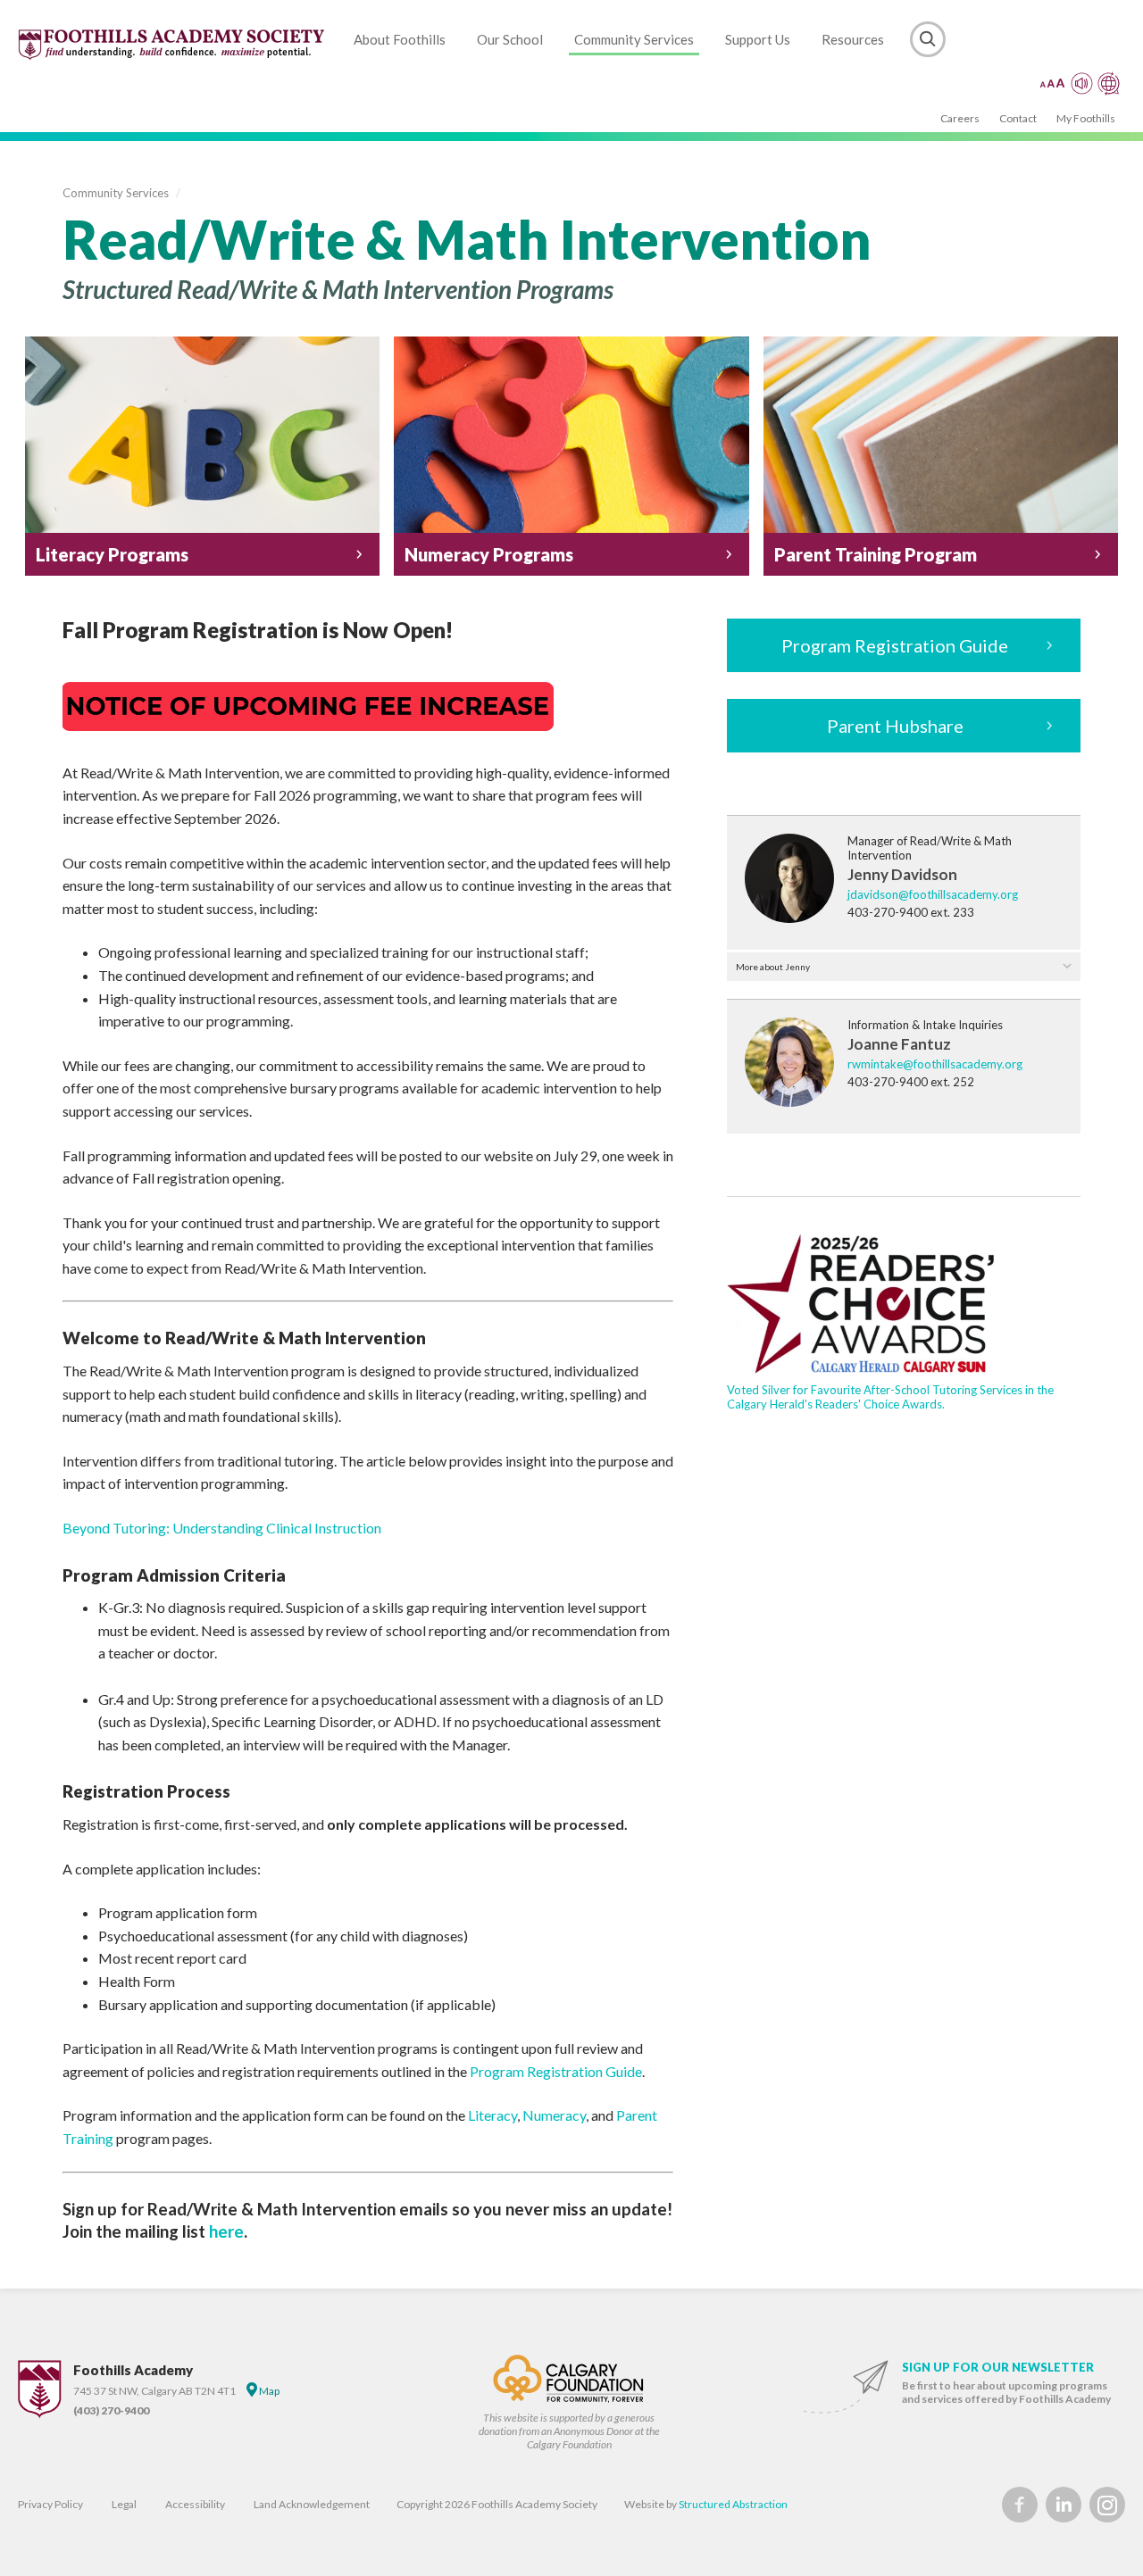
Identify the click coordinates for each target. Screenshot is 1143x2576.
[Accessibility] (1080, 83)
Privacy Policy (50, 2504)
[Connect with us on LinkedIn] (1064, 2505)
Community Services (634, 39)
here (226, 2231)
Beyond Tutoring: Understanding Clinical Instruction (222, 1528)
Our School (510, 39)
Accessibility (195, 2504)
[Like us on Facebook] (1020, 2505)
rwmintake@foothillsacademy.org (935, 1064)
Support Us (758, 39)
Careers (960, 118)
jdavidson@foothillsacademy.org (933, 894)
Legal (124, 2504)
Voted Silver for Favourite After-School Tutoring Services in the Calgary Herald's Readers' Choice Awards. (890, 1397)
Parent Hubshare (895, 726)
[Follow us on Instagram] (1107, 2505)
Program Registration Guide (556, 2071)
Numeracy (554, 2115)
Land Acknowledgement (312, 2504)
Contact (1018, 118)
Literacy (492, 2115)
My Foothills (1086, 118)
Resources (853, 39)
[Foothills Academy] (172, 45)
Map (268, 2391)
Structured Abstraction (733, 2504)
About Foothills (400, 39)
